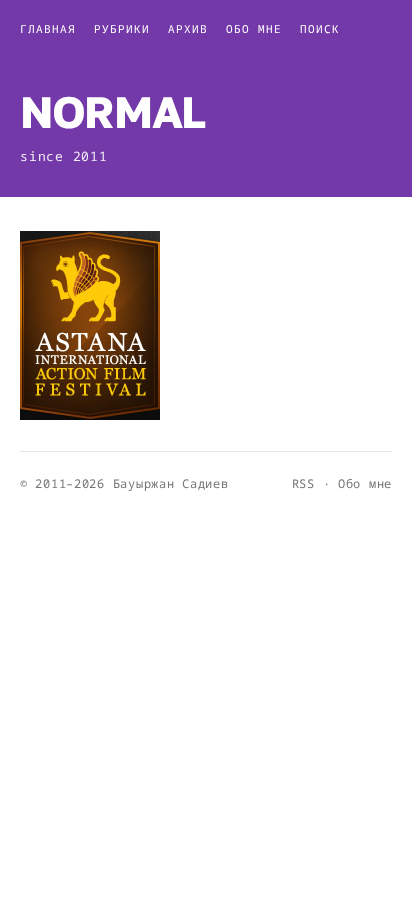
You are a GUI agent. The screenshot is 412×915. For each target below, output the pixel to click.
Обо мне (254, 28)
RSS (303, 483)
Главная (48, 28)
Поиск (320, 28)
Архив (188, 28)
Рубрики (122, 28)
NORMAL (112, 111)
